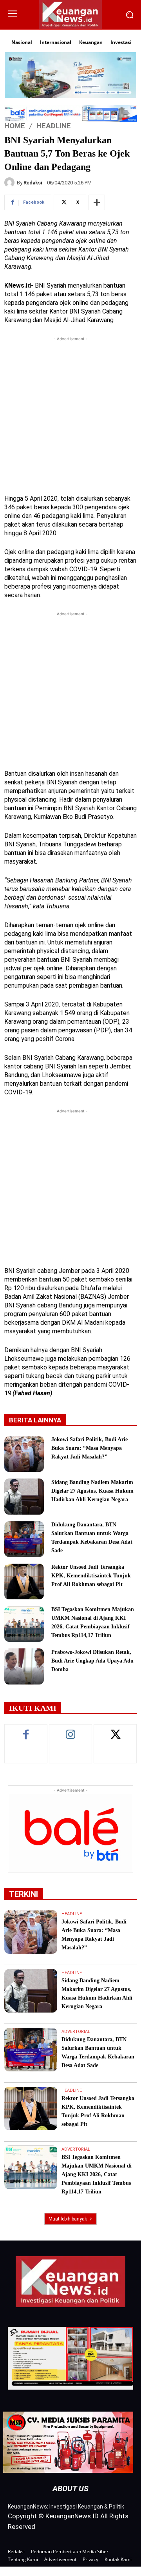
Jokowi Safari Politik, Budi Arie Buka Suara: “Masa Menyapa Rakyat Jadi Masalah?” (89, 1448)
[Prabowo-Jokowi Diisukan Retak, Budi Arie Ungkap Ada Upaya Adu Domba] (24, 1666)
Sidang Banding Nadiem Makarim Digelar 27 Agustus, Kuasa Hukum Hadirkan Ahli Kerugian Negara (92, 1491)
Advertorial (76, 2032)
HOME (15, 126)
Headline (54, 126)
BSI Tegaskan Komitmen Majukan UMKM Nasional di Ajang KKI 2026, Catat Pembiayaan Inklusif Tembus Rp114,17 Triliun (97, 2174)
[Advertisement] (70, 414)
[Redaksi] (11, 182)
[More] (97, 202)
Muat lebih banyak (68, 2219)
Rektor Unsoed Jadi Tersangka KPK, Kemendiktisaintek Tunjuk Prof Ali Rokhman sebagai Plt (91, 1576)
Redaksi (33, 183)
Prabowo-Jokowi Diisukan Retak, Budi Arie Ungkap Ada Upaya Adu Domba (92, 1661)
